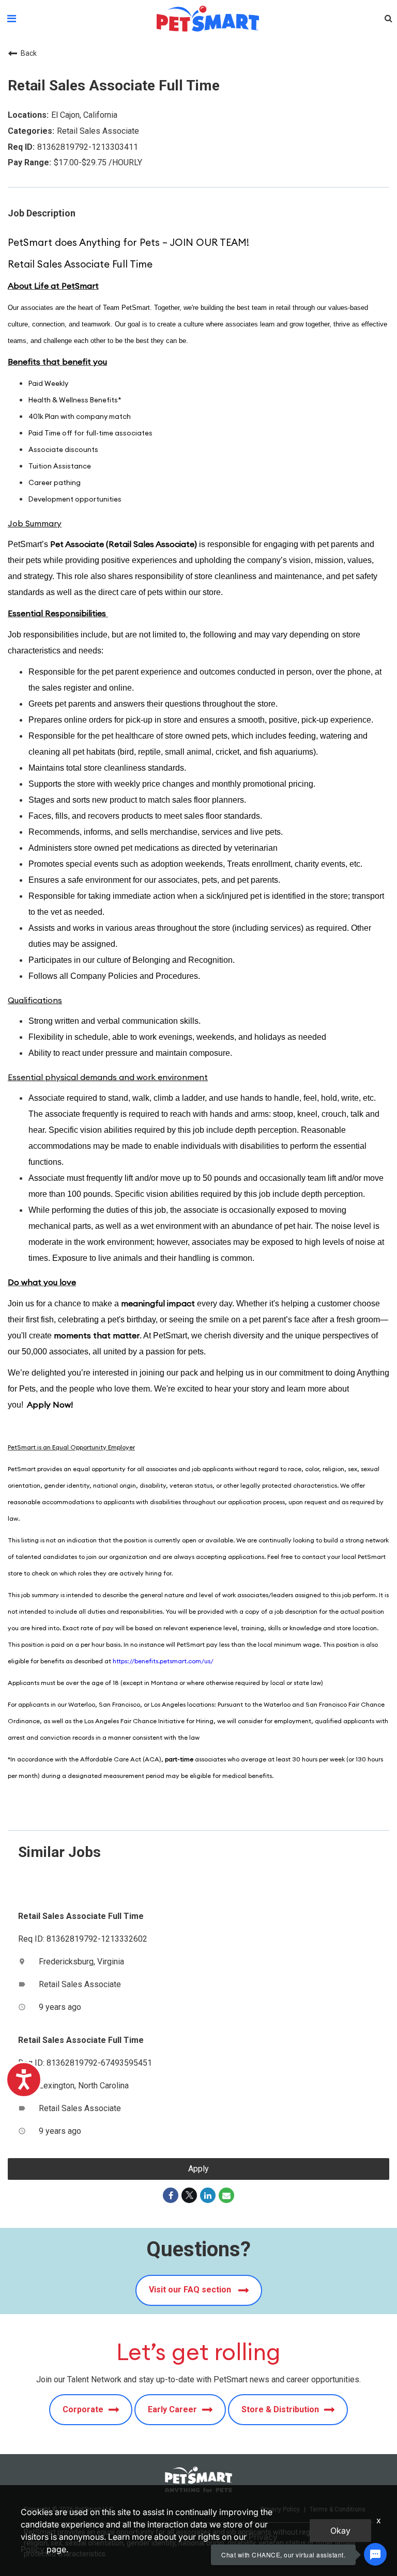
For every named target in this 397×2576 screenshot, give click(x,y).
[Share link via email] (226, 2195)
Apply (198, 2169)
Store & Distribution (280, 2409)
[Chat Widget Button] (375, 2554)
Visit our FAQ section (191, 2290)
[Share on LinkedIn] (208, 2195)
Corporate (83, 2409)
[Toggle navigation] (12, 19)
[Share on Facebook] (171, 2195)
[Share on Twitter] (189, 2195)
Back (29, 53)
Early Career (172, 2409)
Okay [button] (340, 2531)
